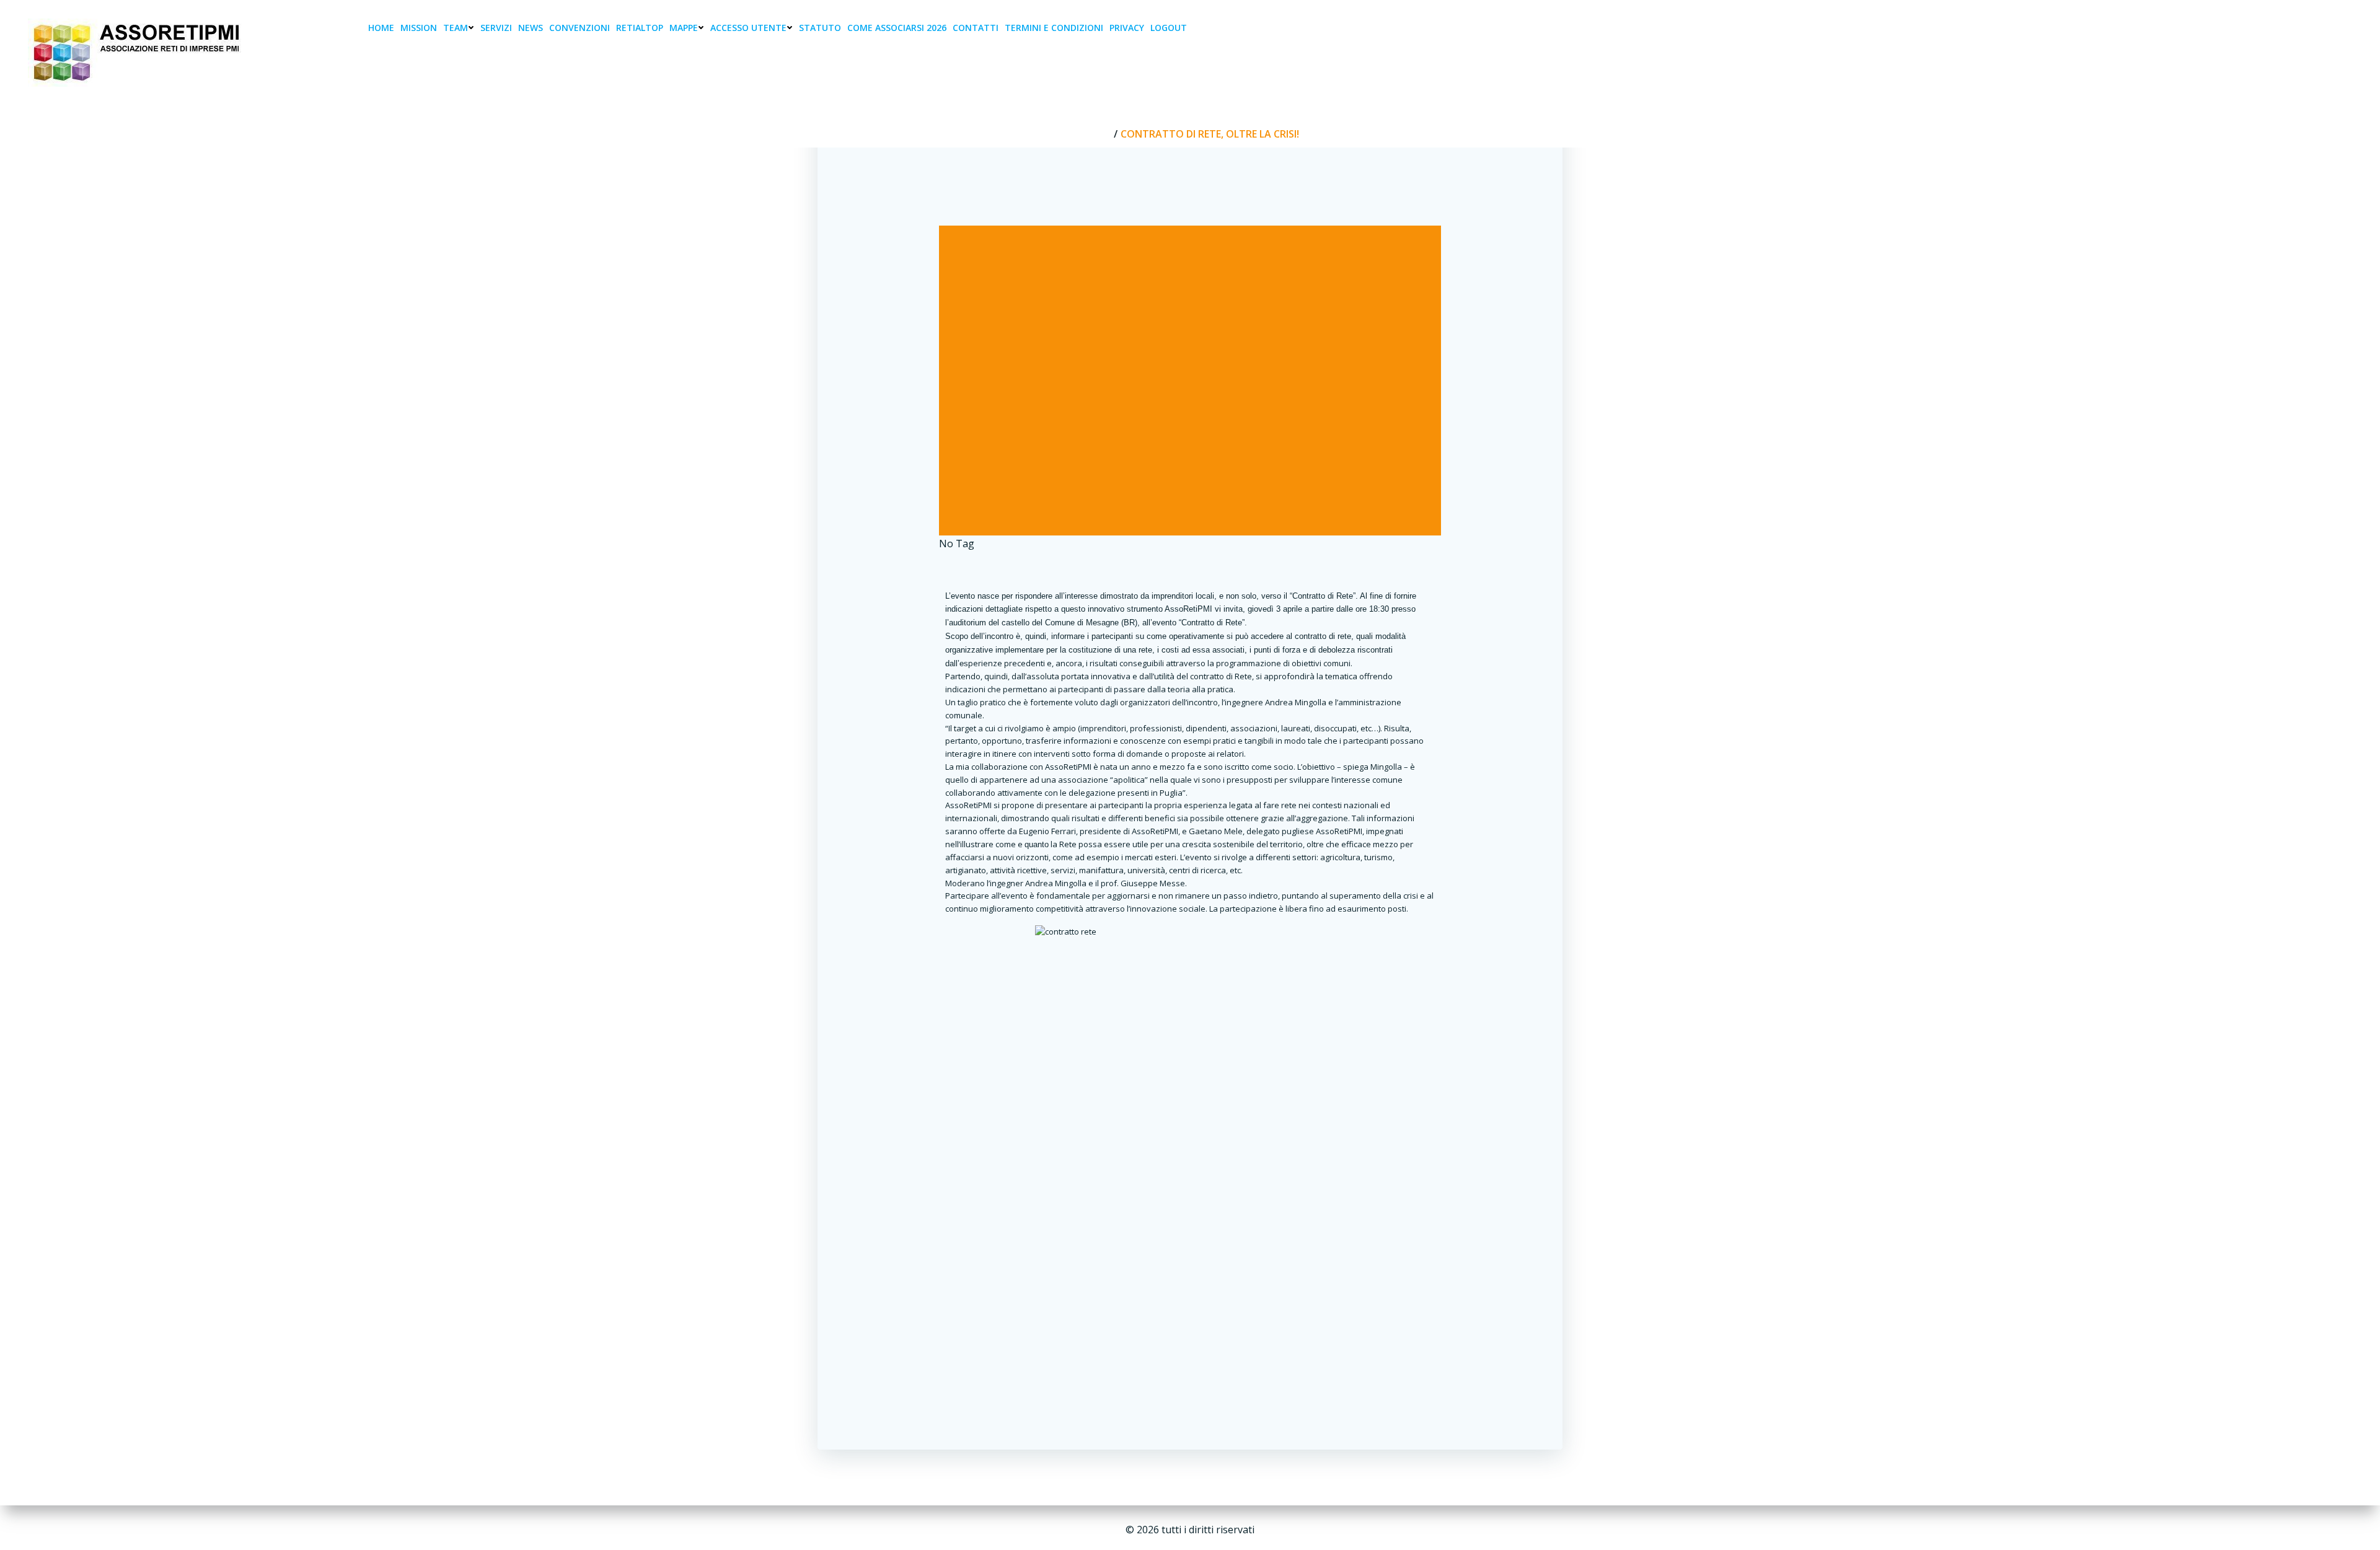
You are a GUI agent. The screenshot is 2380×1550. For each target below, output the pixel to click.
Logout (1169, 28)
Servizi (496, 28)
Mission (419, 28)
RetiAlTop (640, 28)
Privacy (1127, 28)
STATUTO (820, 28)
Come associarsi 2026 (897, 28)
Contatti (976, 28)
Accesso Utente (748, 28)
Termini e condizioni (1054, 28)
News (531, 28)
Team (456, 28)
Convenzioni (580, 28)
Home (381, 28)
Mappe (684, 28)
